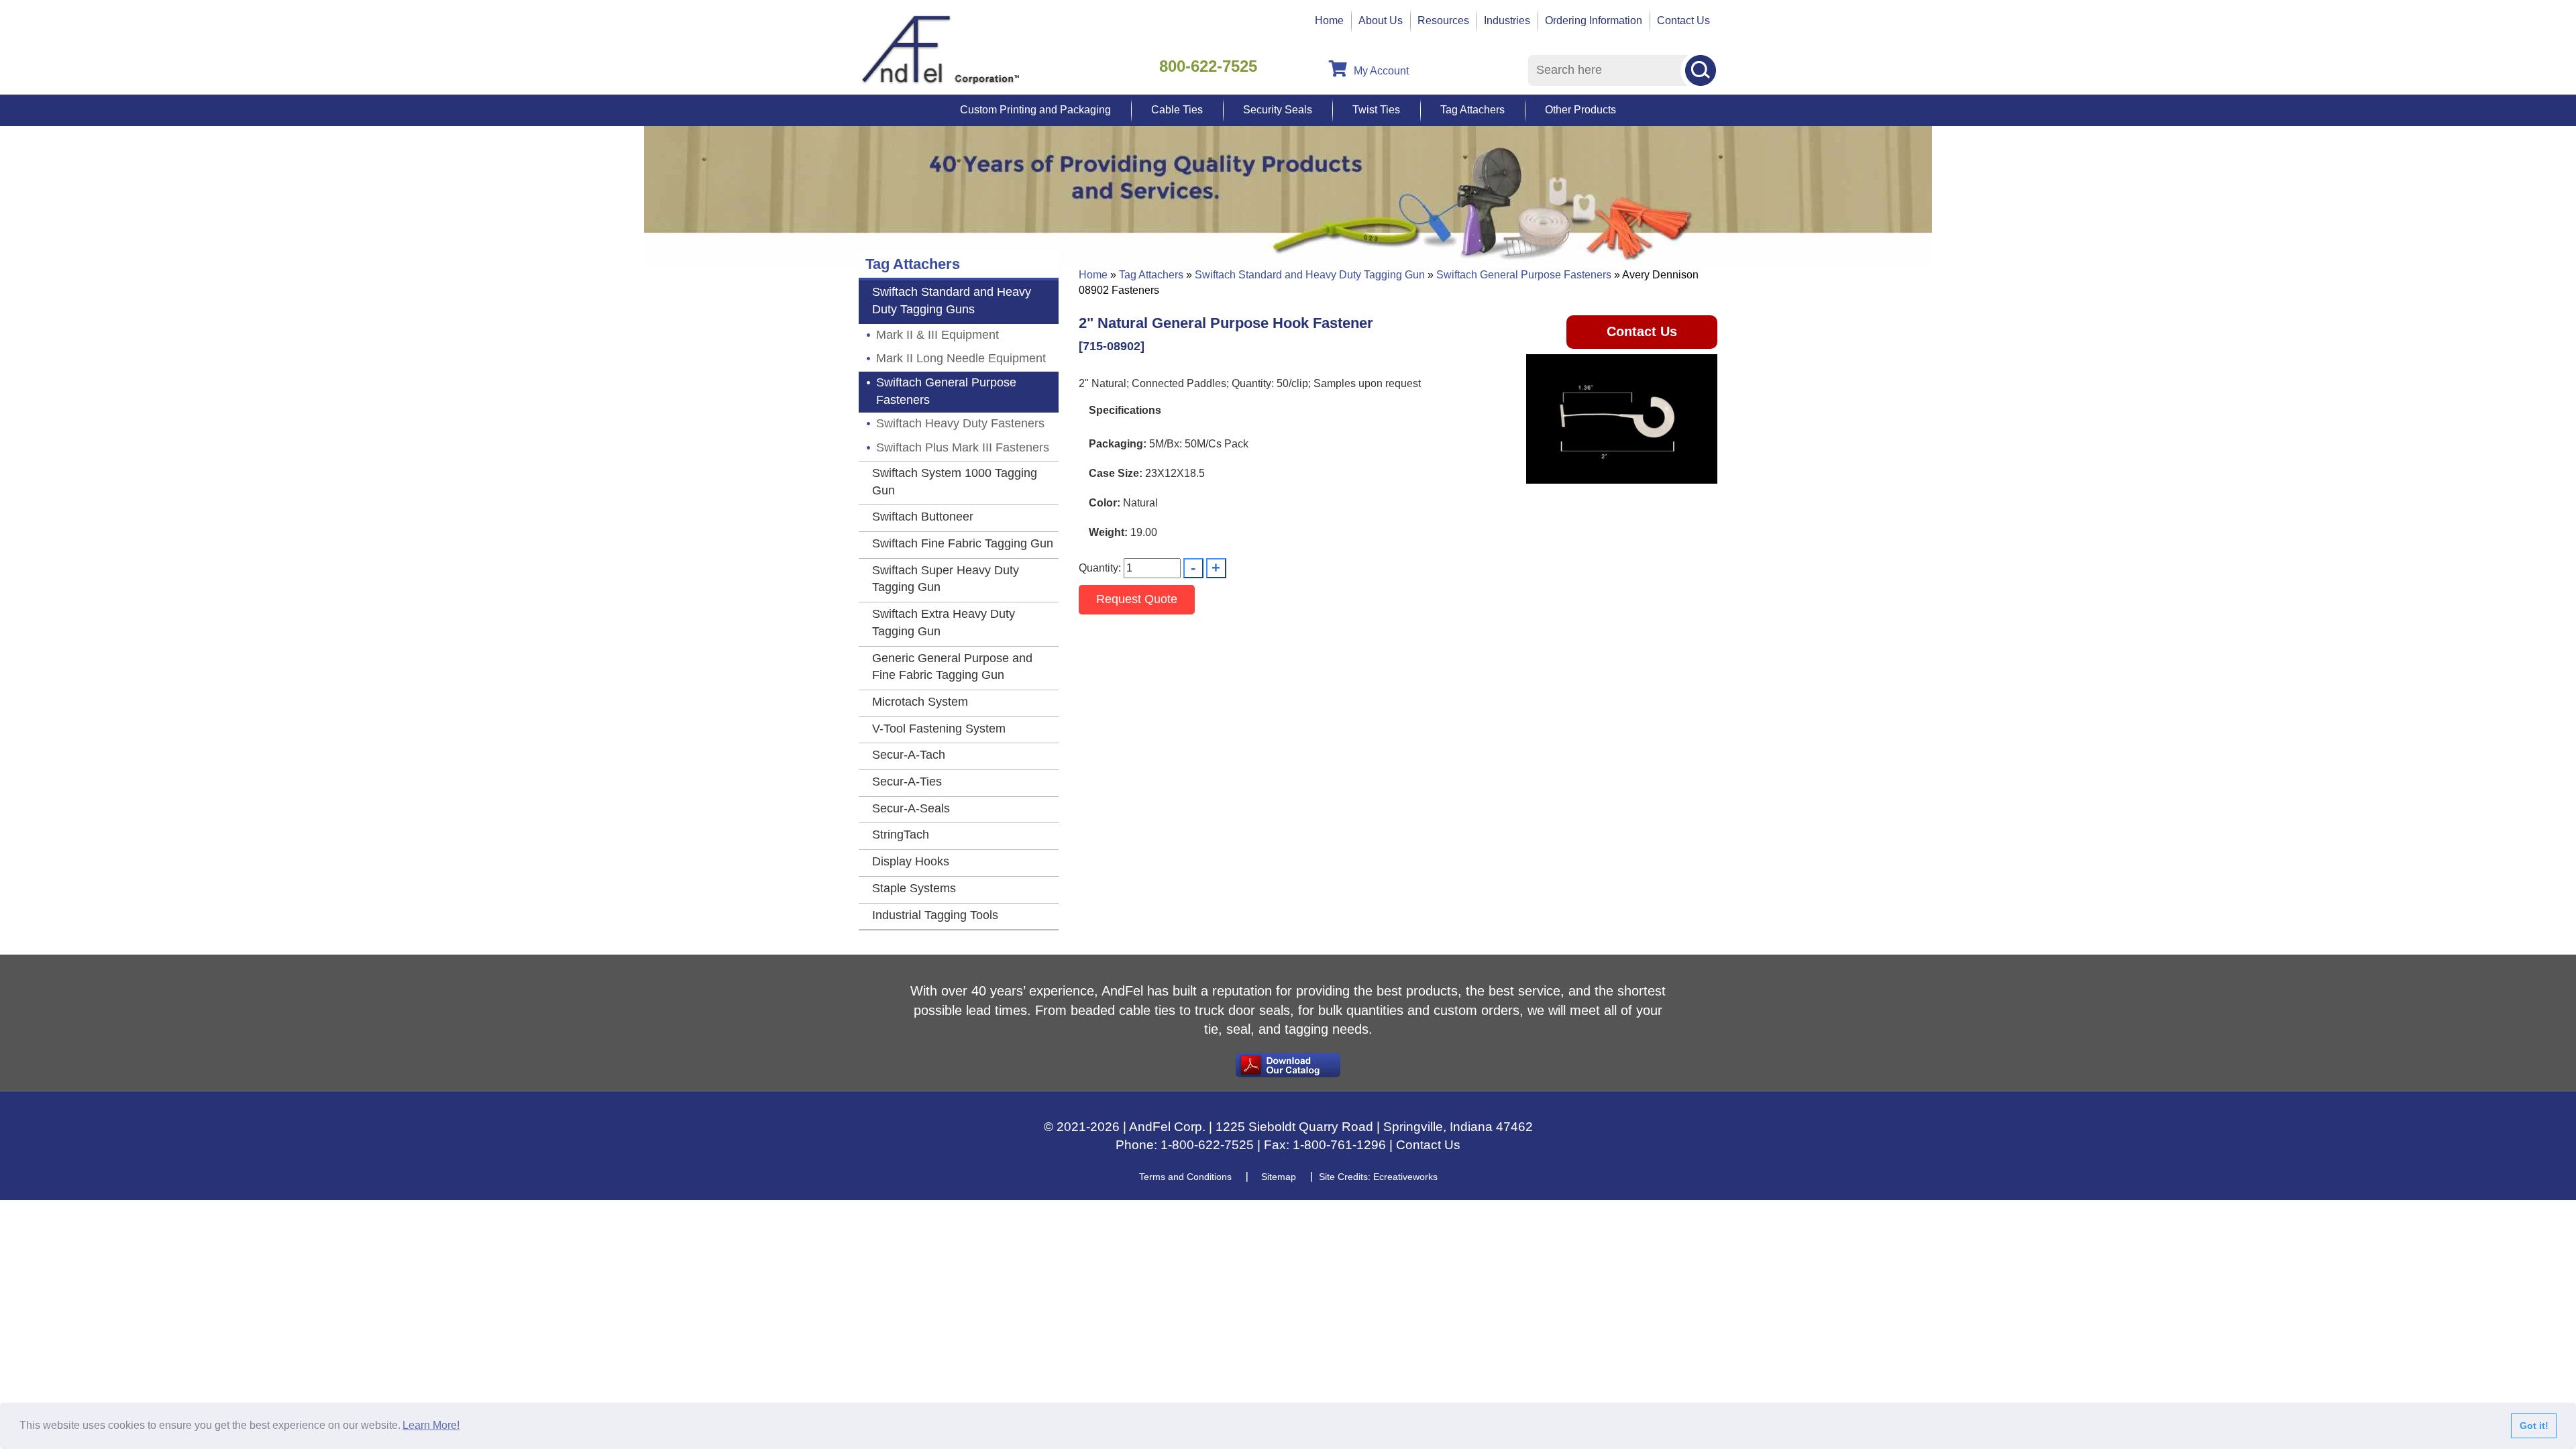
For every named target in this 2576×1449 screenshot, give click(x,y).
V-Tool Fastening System (939, 729)
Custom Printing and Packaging (1035, 110)
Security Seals (1278, 110)
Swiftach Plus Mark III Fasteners (963, 447)
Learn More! (431, 1425)
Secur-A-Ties (907, 782)
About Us (1381, 20)
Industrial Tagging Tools (935, 915)
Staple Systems (914, 888)
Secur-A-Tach (909, 755)
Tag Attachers (1472, 110)
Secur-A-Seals (911, 808)
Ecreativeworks (1405, 1177)
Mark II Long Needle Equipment (961, 358)
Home (1329, 20)
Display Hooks (911, 861)
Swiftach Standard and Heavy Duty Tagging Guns (952, 301)
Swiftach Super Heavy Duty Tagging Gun (946, 579)
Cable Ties (1177, 110)
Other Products (1580, 110)
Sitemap (1279, 1177)
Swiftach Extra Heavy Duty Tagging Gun (944, 623)
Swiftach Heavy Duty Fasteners (960, 423)
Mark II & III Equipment (937, 335)
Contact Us (1683, 20)
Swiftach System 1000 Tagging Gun (955, 482)
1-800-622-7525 (1207, 1145)
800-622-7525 (1208, 66)
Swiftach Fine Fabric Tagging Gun (963, 543)
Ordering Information (1594, 20)
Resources (1443, 20)
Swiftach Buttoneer (923, 517)
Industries (1507, 20)
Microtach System (920, 702)
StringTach (901, 835)
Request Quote (1137, 599)
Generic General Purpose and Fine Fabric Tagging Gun (952, 667)
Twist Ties (1376, 110)
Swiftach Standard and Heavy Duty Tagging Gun (1310, 275)
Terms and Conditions (1185, 1177)
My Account (1381, 71)
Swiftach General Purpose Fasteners (1524, 275)
